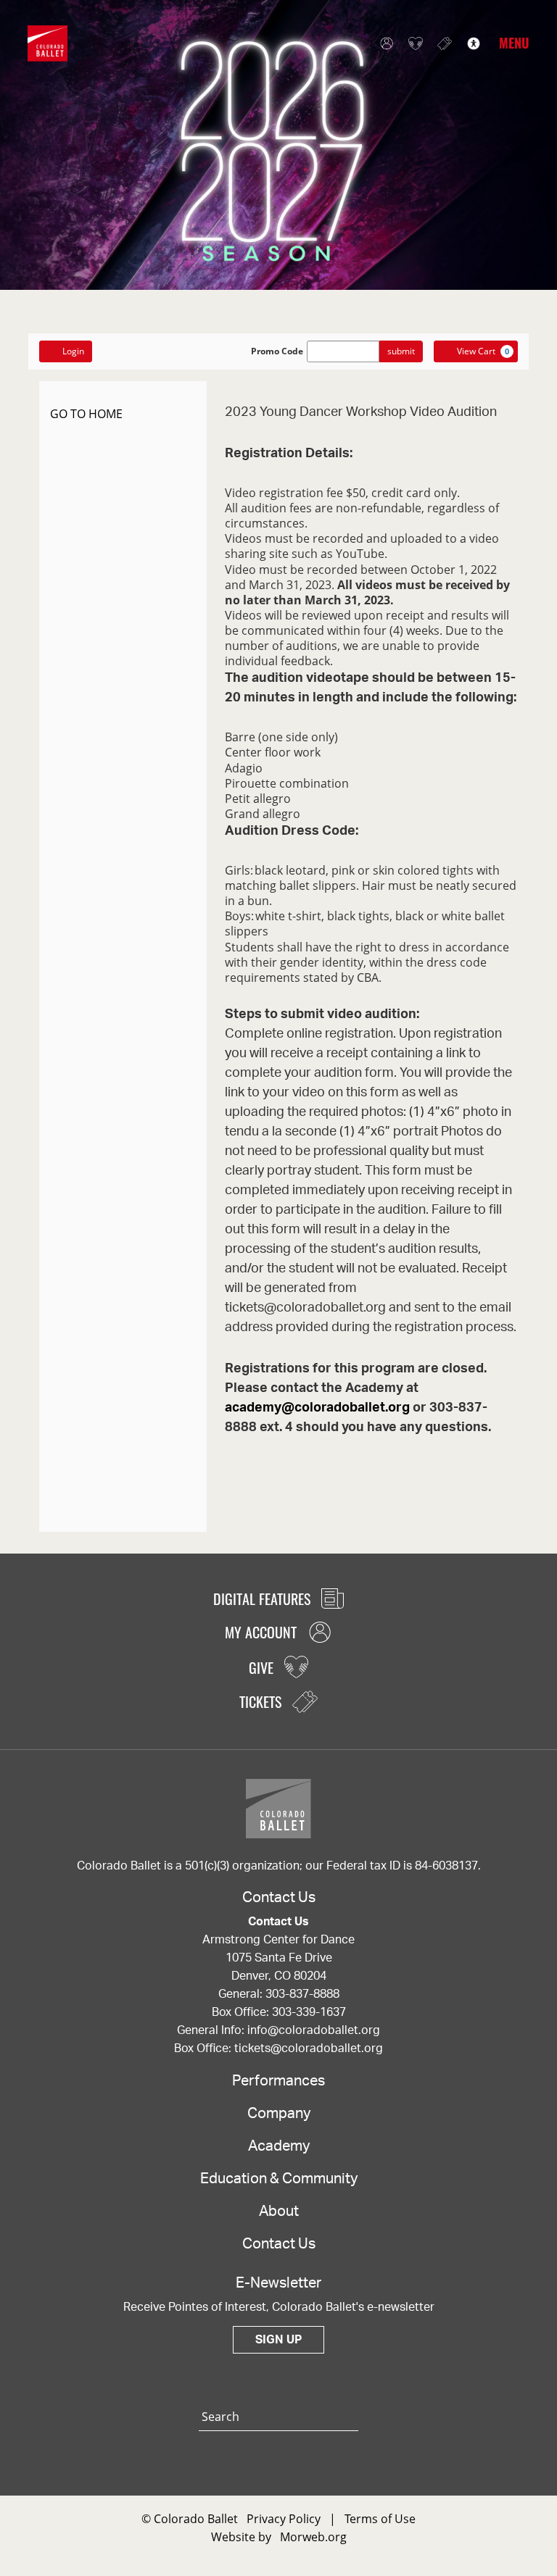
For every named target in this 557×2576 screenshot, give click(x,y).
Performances (278, 2081)
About (279, 2212)
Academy (279, 2146)
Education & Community (279, 2179)
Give (412, 43)
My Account (383, 43)
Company (279, 2114)
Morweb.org (313, 2537)
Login (73, 351)
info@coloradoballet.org (314, 2030)
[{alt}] (47, 42)
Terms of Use (380, 2519)
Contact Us (279, 2244)
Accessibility (470, 43)
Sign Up (278, 2340)
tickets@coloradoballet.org (309, 2048)
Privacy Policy (284, 2519)
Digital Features (264, 1598)
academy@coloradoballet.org (317, 1408)
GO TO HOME (86, 414)
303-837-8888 (302, 1994)
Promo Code (277, 351)
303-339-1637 (309, 2012)
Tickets (441, 43)
